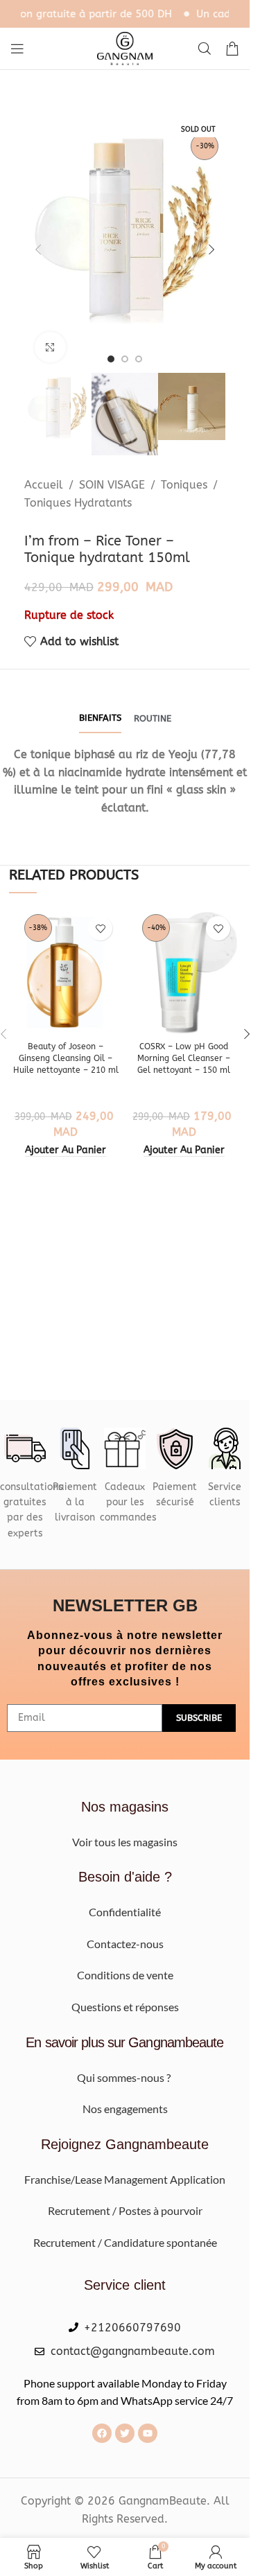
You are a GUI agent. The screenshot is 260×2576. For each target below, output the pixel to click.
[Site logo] (125, 47)
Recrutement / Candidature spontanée (125, 2242)
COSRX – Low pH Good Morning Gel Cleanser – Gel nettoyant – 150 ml (184, 1058)
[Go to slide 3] (139, 359)
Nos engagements (125, 2109)
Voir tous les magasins (125, 1842)
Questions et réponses (125, 2007)
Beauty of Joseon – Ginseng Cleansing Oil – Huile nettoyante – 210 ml (66, 1058)
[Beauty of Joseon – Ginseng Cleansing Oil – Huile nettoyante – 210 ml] (66, 972)
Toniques (184, 485)
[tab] (100, 719)
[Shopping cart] (232, 49)
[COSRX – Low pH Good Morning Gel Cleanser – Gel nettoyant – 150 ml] (184, 972)
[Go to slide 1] (111, 359)
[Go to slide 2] (125, 359)
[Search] (205, 49)
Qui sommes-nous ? (125, 2077)
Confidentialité (125, 1912)
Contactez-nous (125, 1944)
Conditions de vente (125, 1975)
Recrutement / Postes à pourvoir (125, 2210)
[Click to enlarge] (50, 348)
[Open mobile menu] (17, 49)
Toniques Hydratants (78, 503)
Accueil (44, 485)
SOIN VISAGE (112, 485)
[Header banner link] (125, 14)
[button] (38, 249)
